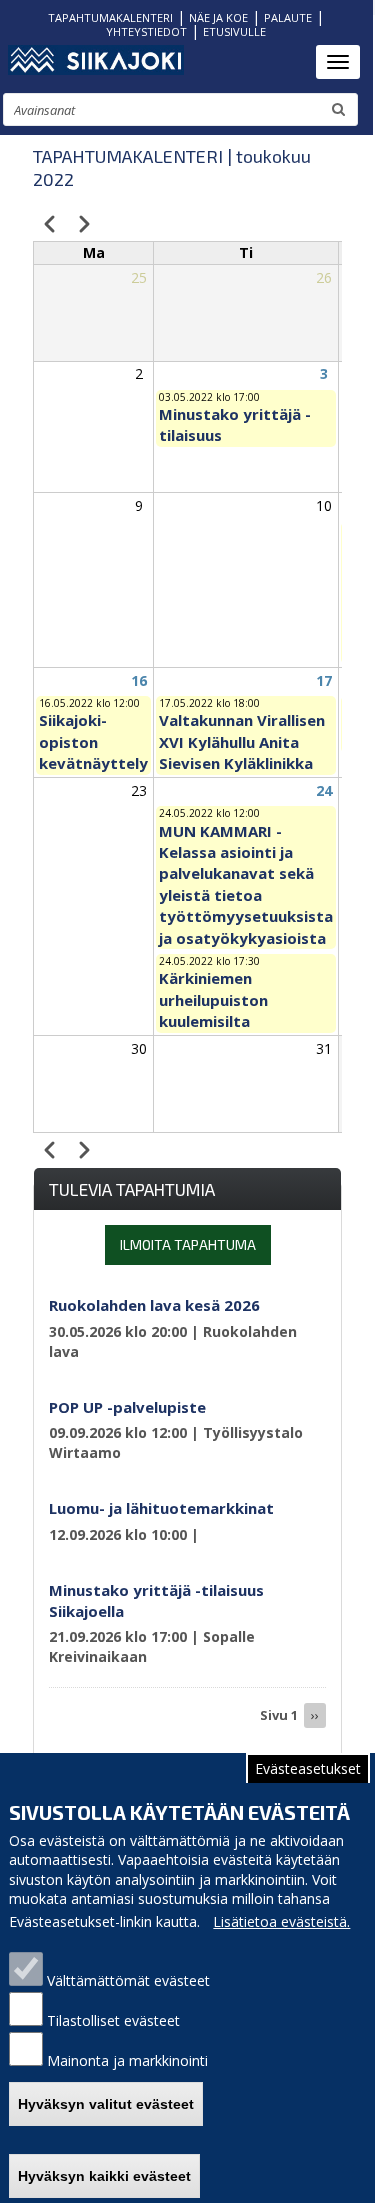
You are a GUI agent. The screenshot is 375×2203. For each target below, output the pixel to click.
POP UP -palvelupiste (127, 1407)
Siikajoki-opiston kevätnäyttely (93, 741)
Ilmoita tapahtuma (188, 1244)
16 (139, 680)
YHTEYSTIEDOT (146, 31)
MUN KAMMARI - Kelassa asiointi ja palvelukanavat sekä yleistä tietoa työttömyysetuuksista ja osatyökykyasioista (246, 884)
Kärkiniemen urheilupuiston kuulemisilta (213, 999)
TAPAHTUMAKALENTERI (110, 17)
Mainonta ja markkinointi (127, 2060)
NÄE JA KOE (218, 17)
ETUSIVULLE (234, 31)
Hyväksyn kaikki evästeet (104, 2176)
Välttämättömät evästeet (128, 1980)
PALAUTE (288, 17)
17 (324, 680)
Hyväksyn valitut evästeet (106, 2104)
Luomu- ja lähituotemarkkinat (161, 1508)
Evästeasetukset (308, 1768)
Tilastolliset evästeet (113, 2020)
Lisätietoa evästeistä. (281, 1921)
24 (324, 790)
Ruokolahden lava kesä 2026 (154, 1305)
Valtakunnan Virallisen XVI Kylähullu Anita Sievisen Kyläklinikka (242, 741)
